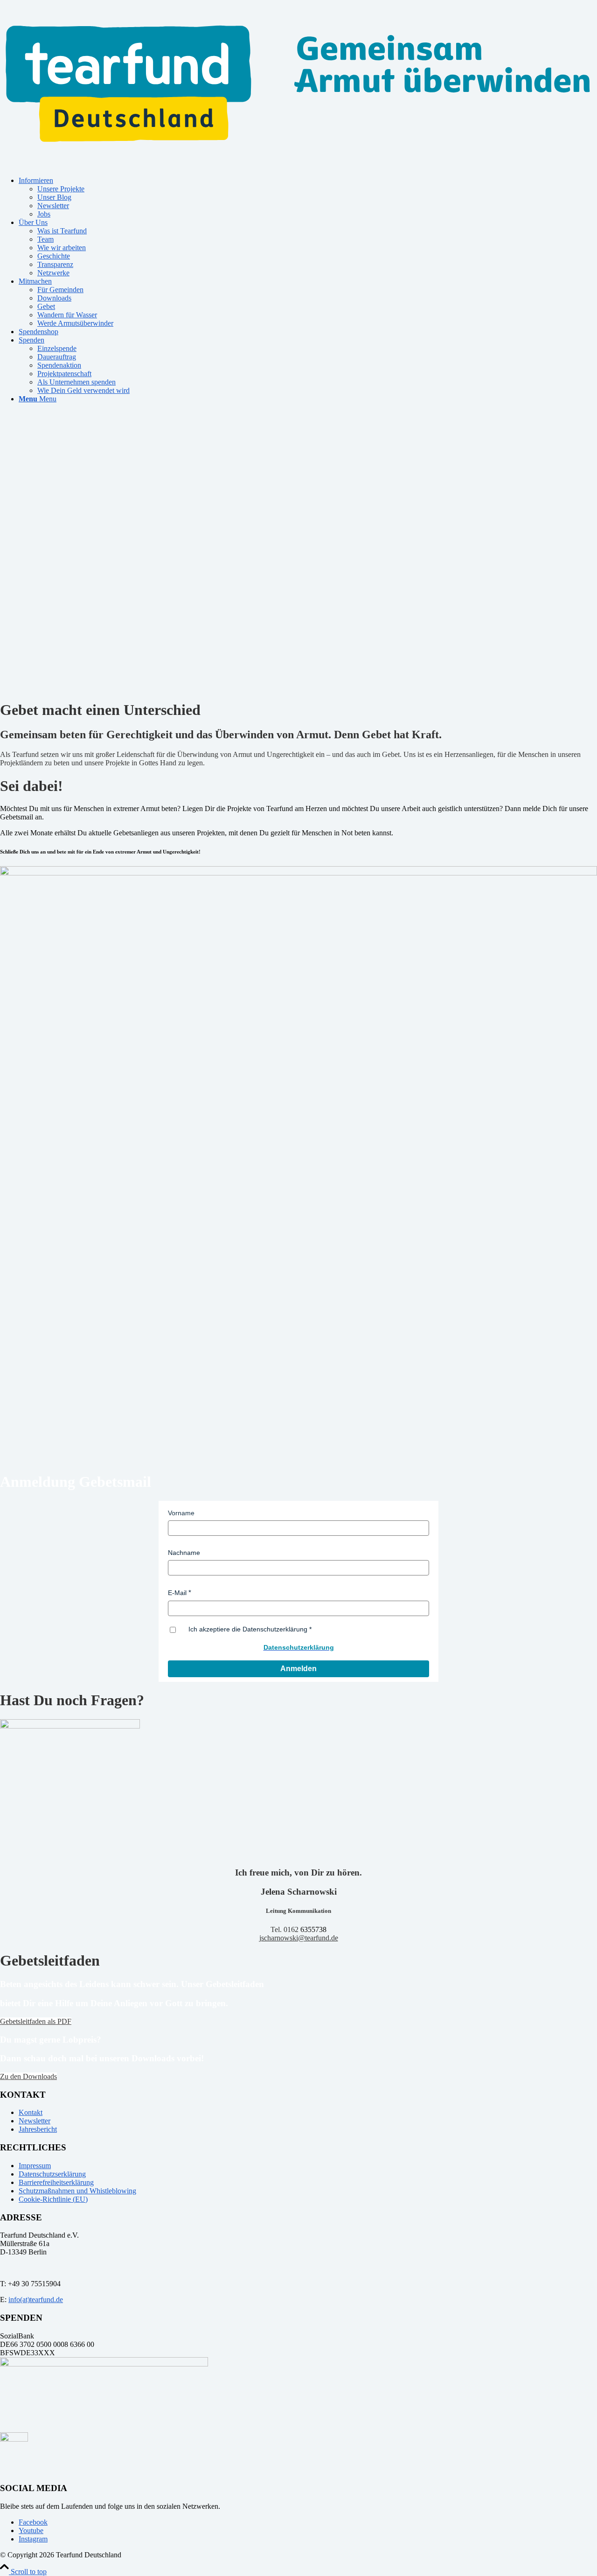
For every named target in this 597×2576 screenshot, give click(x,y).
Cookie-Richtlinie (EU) (53, 2199)
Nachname (184, 1553)
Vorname (181, 1513)
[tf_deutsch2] (298, 164)
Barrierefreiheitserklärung (56, 2182)
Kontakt (31, 2112)
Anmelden (298, 1669)
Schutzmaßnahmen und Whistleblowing (77, 2191)
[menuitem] (308, 197)
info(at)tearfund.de (36, 2299)
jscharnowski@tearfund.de (299, 1938)
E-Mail (177, 1593)
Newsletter (35, 2121)
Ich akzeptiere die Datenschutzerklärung (248, 1629)
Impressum (35, 2166)
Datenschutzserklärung (52, 2174)
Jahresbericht (38, 2129)
